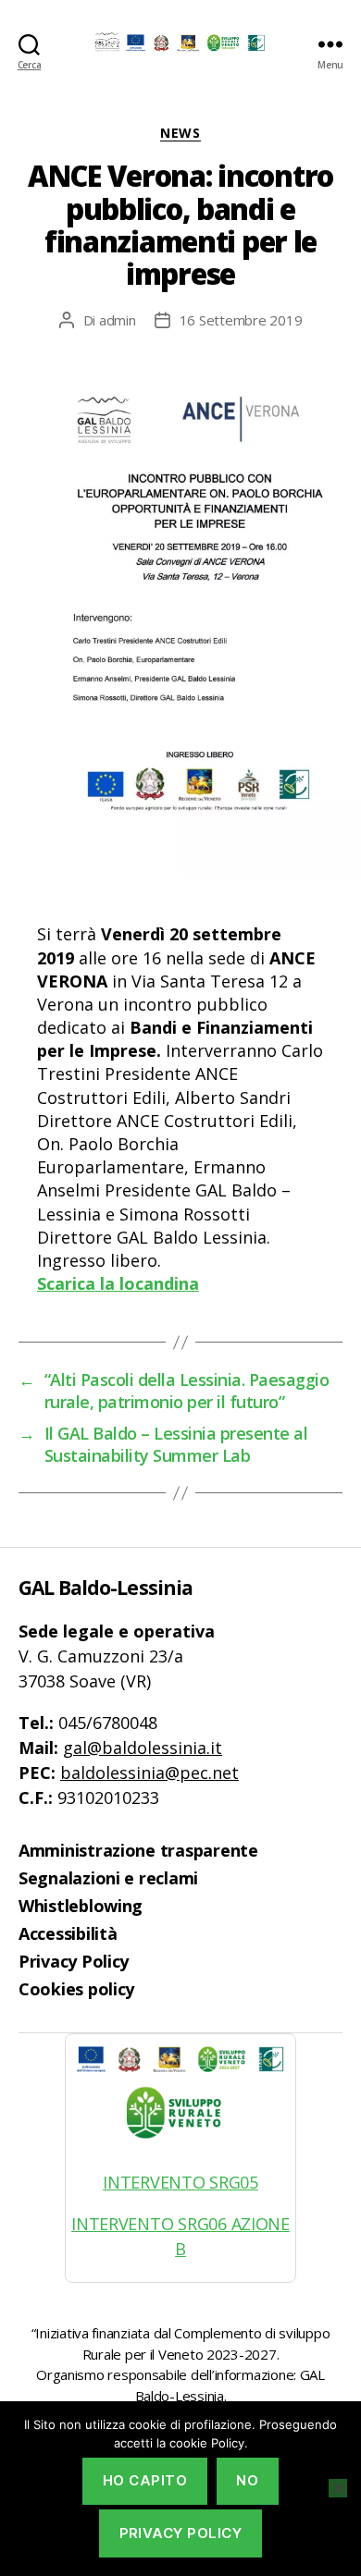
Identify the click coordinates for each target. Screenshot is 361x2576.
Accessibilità (68, 1933)
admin (118, 320)
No (247, 2480)
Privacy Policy (74, 1961)
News (180, 133)
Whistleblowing (81, 1906)
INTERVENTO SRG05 (180, 2182)
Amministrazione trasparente (138, 1850)
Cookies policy (76, 1989)
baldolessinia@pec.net (149, 1773)
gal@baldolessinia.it (143, 1748)
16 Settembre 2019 (241, 320)
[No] (338, 2488)
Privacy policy (181, 2533)
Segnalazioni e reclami (108, 1878)
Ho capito (145, 2480)
